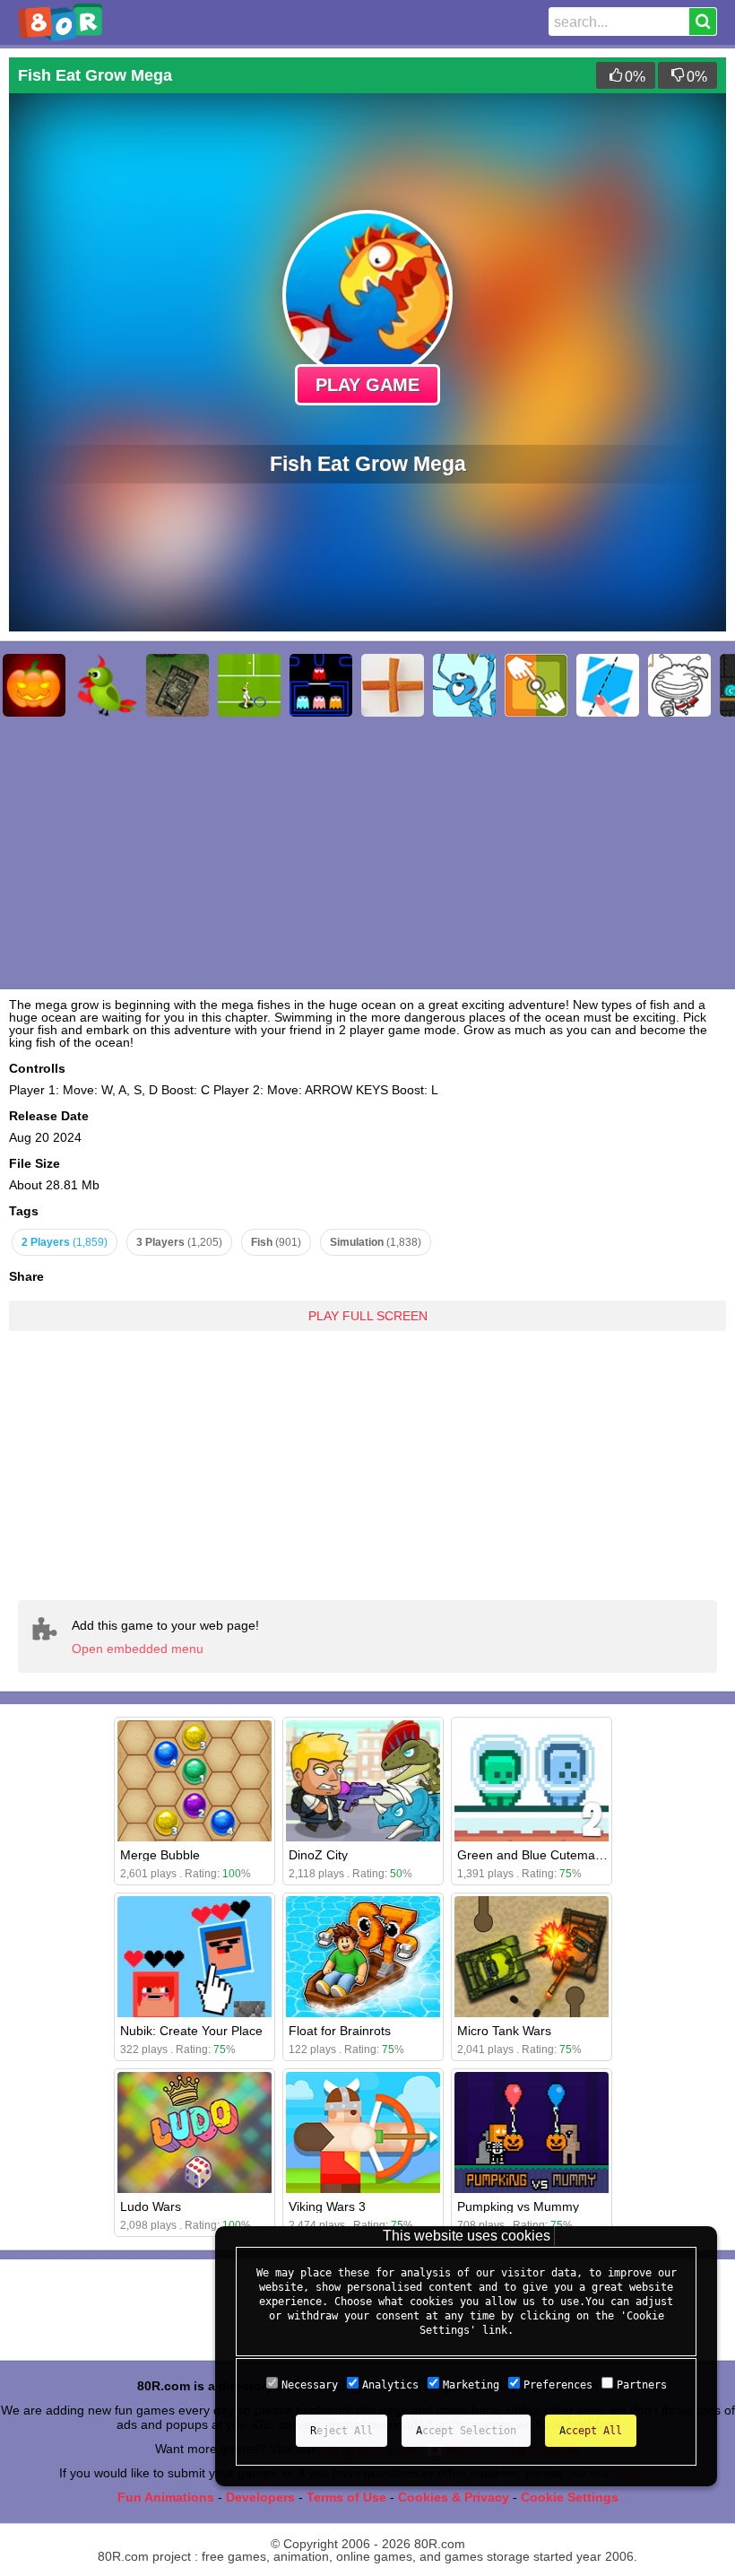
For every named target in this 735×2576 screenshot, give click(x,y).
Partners (642, 2385)
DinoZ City (318, 1855)
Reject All (342, 2431)
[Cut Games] (608, 685)
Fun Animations (166, 2497)
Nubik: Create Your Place (191, 2031)
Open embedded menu (138, 1649)
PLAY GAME (367, 385)
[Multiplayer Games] (536, 685)
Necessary (310, 2385)
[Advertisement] (367, 1452)
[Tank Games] (177, 685)
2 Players (65, 1242)
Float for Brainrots (340, 2031)
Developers (260, 2497)
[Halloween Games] (34, 685)
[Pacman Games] (321, 685)
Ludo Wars (151, 2206)
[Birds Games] (106, 685)
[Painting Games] (679, 685)
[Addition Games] (393, 685)
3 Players (179, 1242)
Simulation (376, 1242)
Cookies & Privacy (454, 2497)
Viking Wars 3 (327, 2206)
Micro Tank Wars (504, 2031)
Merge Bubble (160, 1855)
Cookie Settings (570, 2497)
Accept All (591, 2431)
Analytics (390, 2385)
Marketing (471, 2385)
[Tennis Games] (249, 685)
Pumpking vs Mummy (518, 2206)
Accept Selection (466, 2431)
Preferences (558, 2385)
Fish (276, 1242)
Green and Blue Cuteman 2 (535, 1855)
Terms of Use (346, 2497)
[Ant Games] (464, 685)
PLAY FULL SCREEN (368, 1316)
